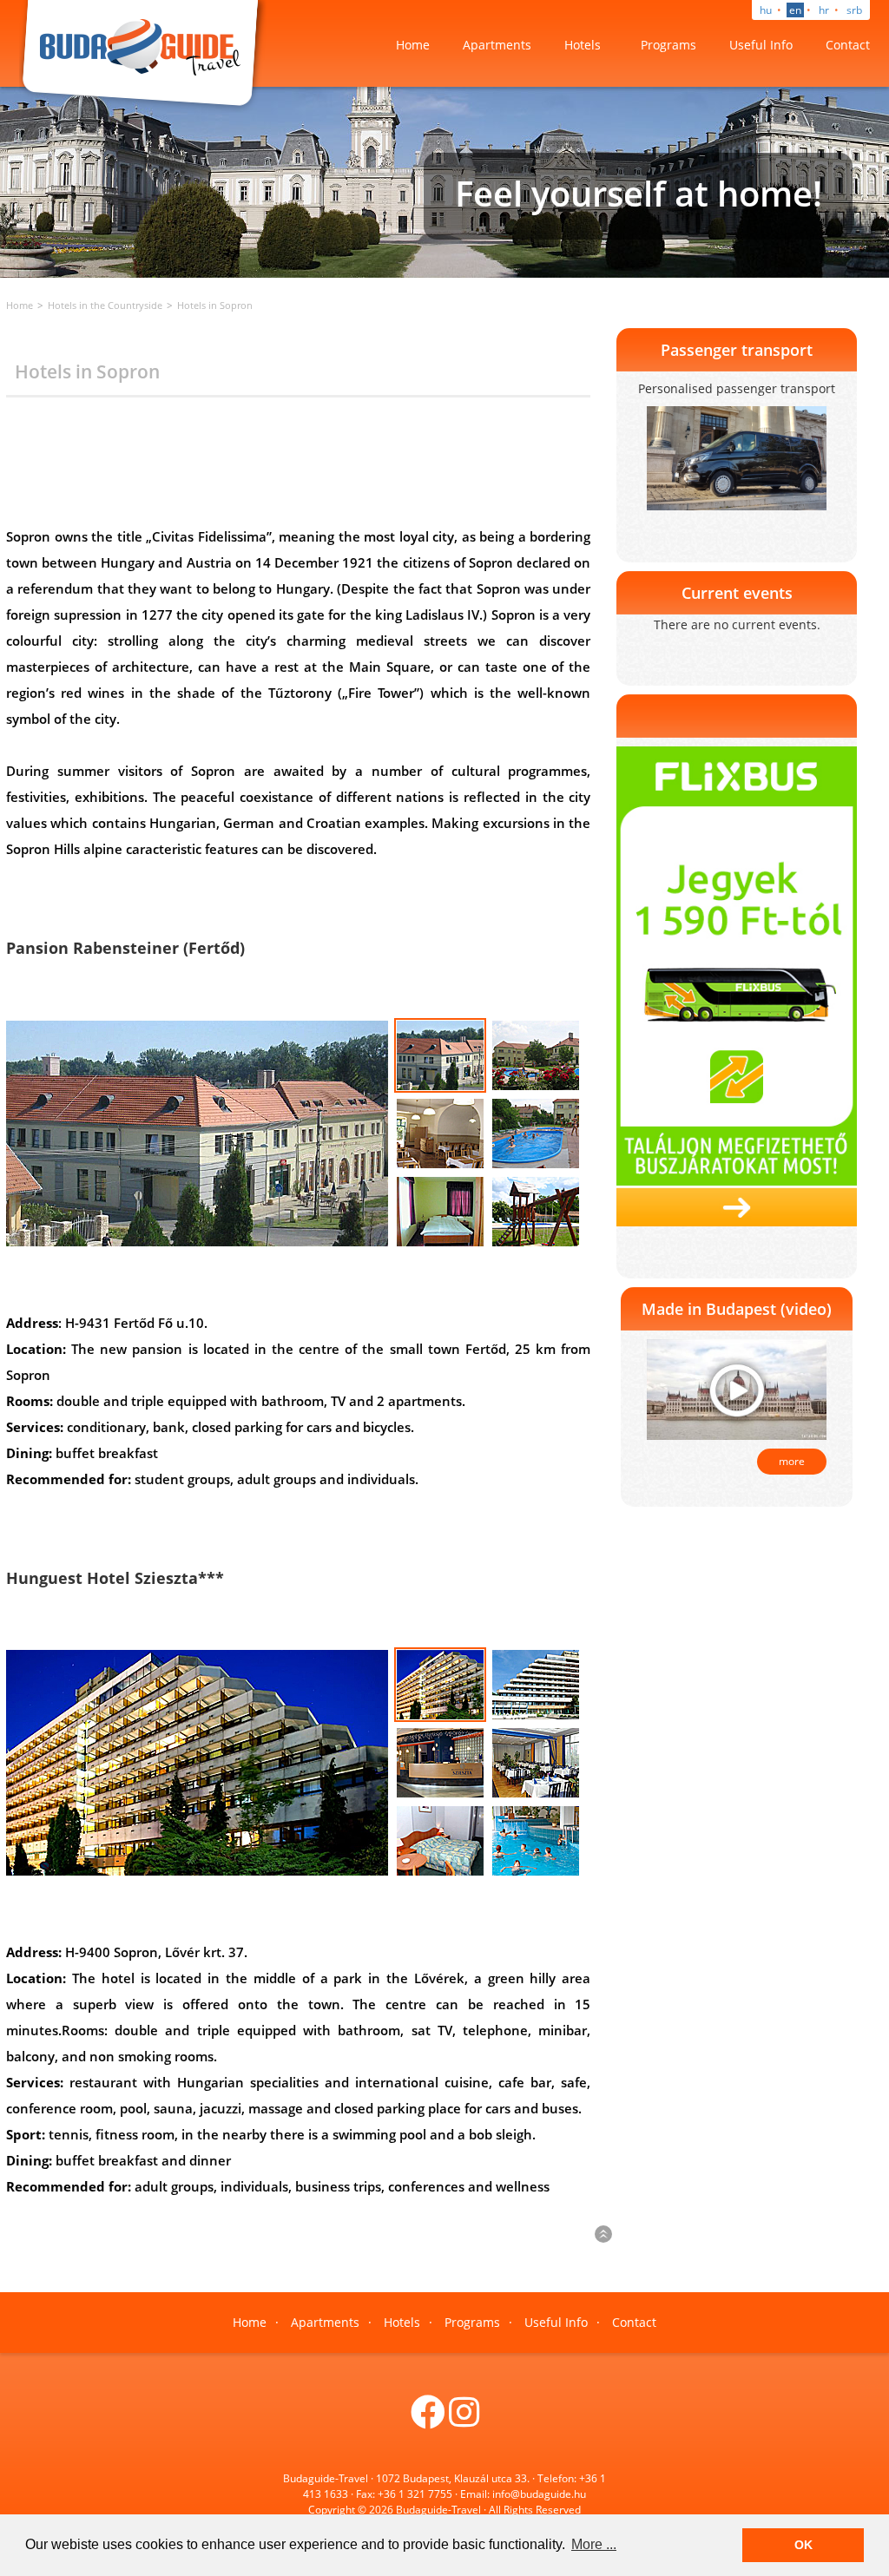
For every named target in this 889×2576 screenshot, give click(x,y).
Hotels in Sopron (215, 305)
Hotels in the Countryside (105, 305)
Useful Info (761, 45)
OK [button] (803, 2545)
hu (766, 10)
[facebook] (428, 2420)
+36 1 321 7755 (415, 2494)
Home (413, 45)
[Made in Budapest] (737, 1389)
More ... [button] (594, 2544)
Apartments (497, 45)
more (792, 1461)
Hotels (583, 45)
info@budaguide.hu (539, 2494)
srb (854, 10)
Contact (848, 45)
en (795, 10)
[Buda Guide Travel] (143, 55)
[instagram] (464, 2420)
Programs (668, 45)
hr (824, 10)
